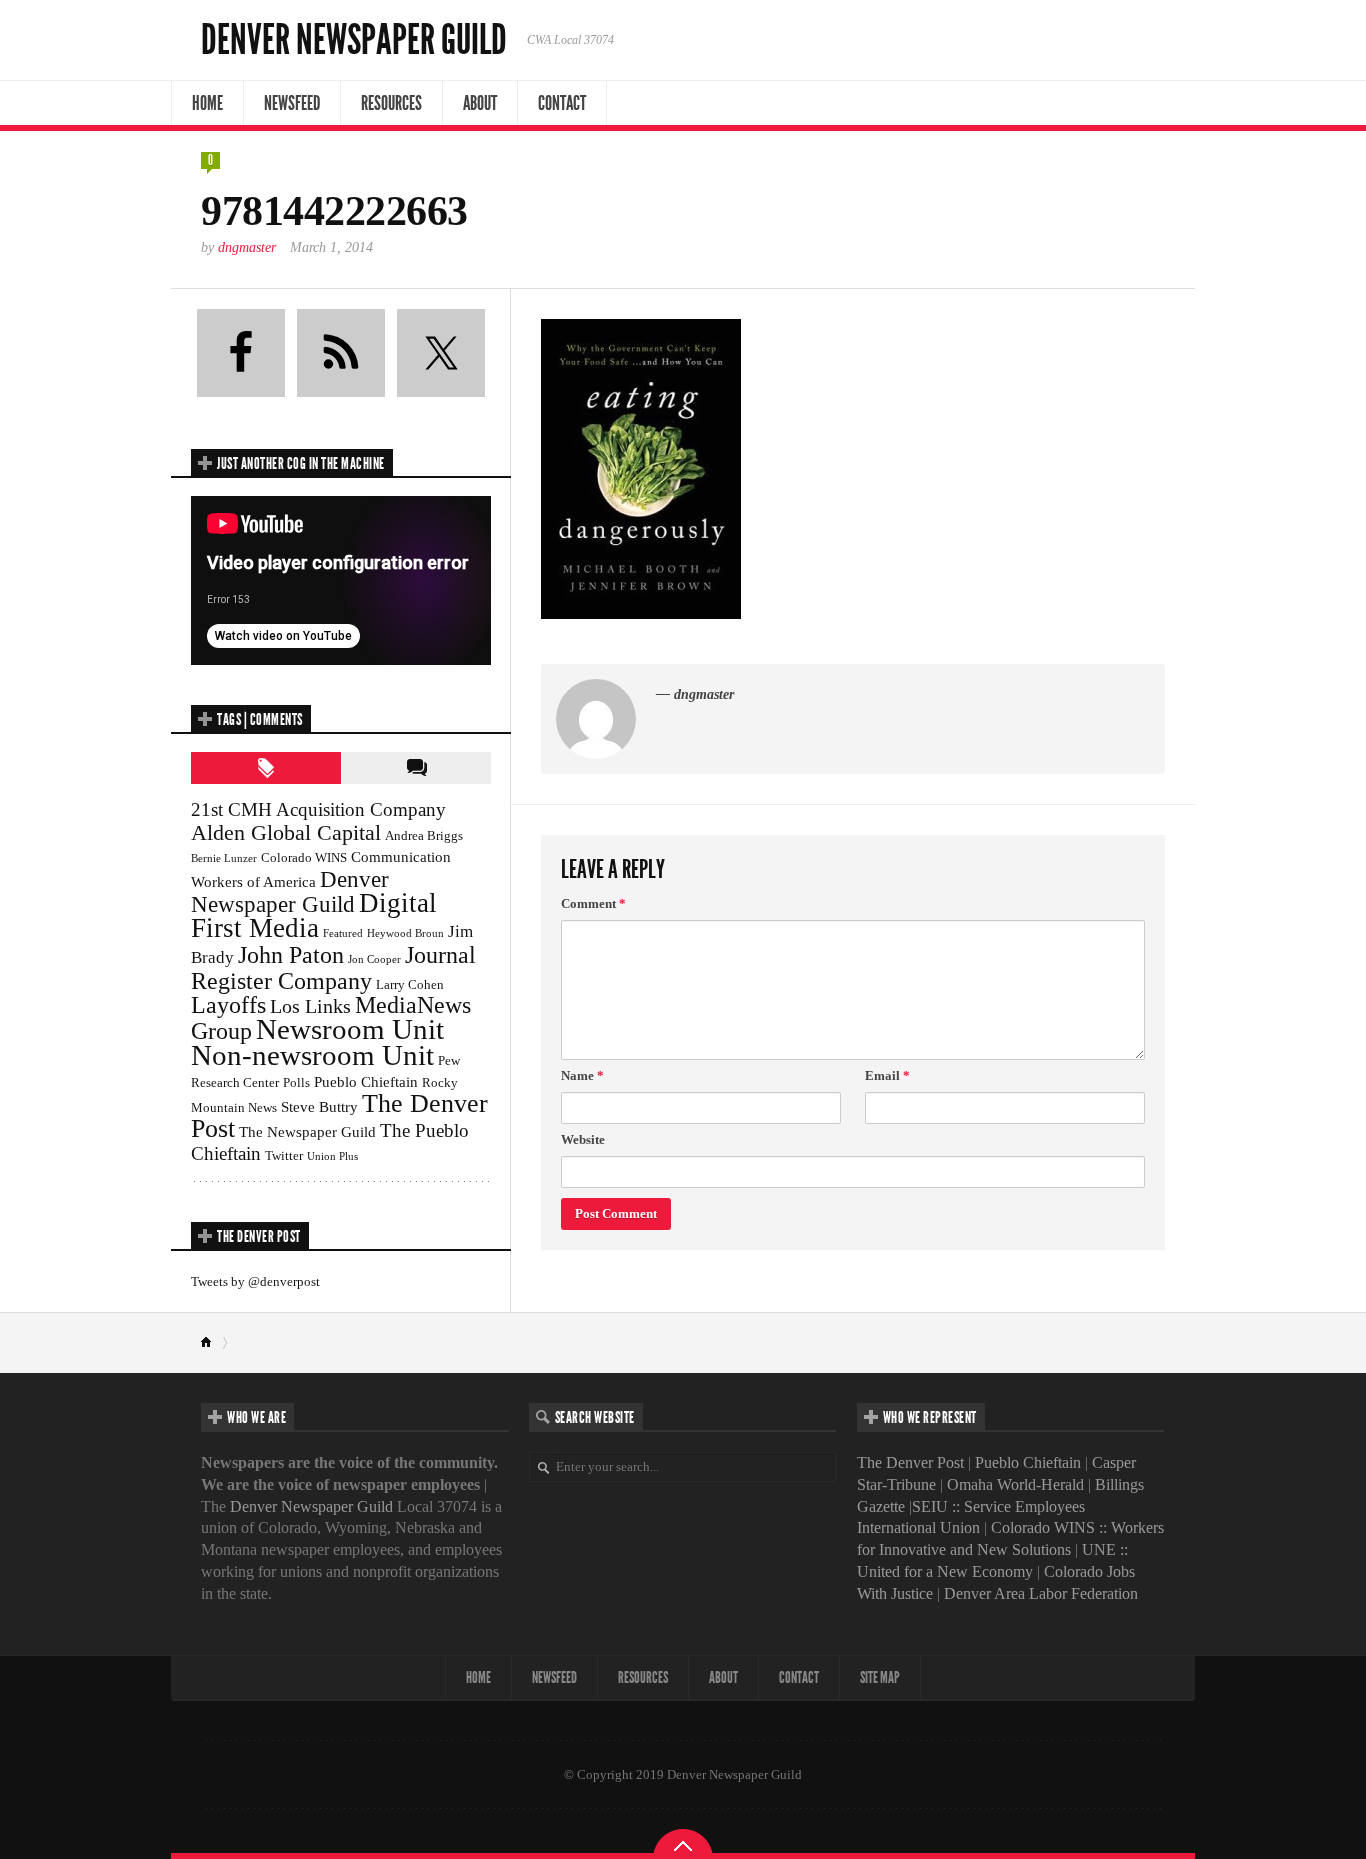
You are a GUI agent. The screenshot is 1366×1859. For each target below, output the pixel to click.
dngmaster (247, 247)
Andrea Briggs (424, 835)
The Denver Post (910, 1462)
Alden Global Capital (286, 832)
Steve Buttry (319, 1106)
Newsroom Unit (350, 1029)
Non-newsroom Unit (312, 1055)
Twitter (284, 1155)
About (480, 103)
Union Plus (332, 1156)
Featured (343, 933)
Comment (593, 903)
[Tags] (266, 768)
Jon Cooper (374, 959)
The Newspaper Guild (307, 1131)
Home (207, 103)
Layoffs (228, 1005)
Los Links (310, 1006)
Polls (296, 1082)
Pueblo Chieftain (366, 1081)
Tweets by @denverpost (255, 1281)
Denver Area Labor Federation (1041, 1593)
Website (583, 1139)
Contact (562, 103)
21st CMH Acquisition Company (318, 809)
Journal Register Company (333, 967)
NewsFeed (292, 103)
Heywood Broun (405, 933)
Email (887, 1075)
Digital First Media (314, 915)
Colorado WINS (304, 857)
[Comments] (416, 768)
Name (582, 1075)
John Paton (291, 954)
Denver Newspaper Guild (354, 40)
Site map (880, 1677)
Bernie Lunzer (224, 858)
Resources (391, 103)
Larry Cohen (410, 984)
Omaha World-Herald (1015, 1484)
